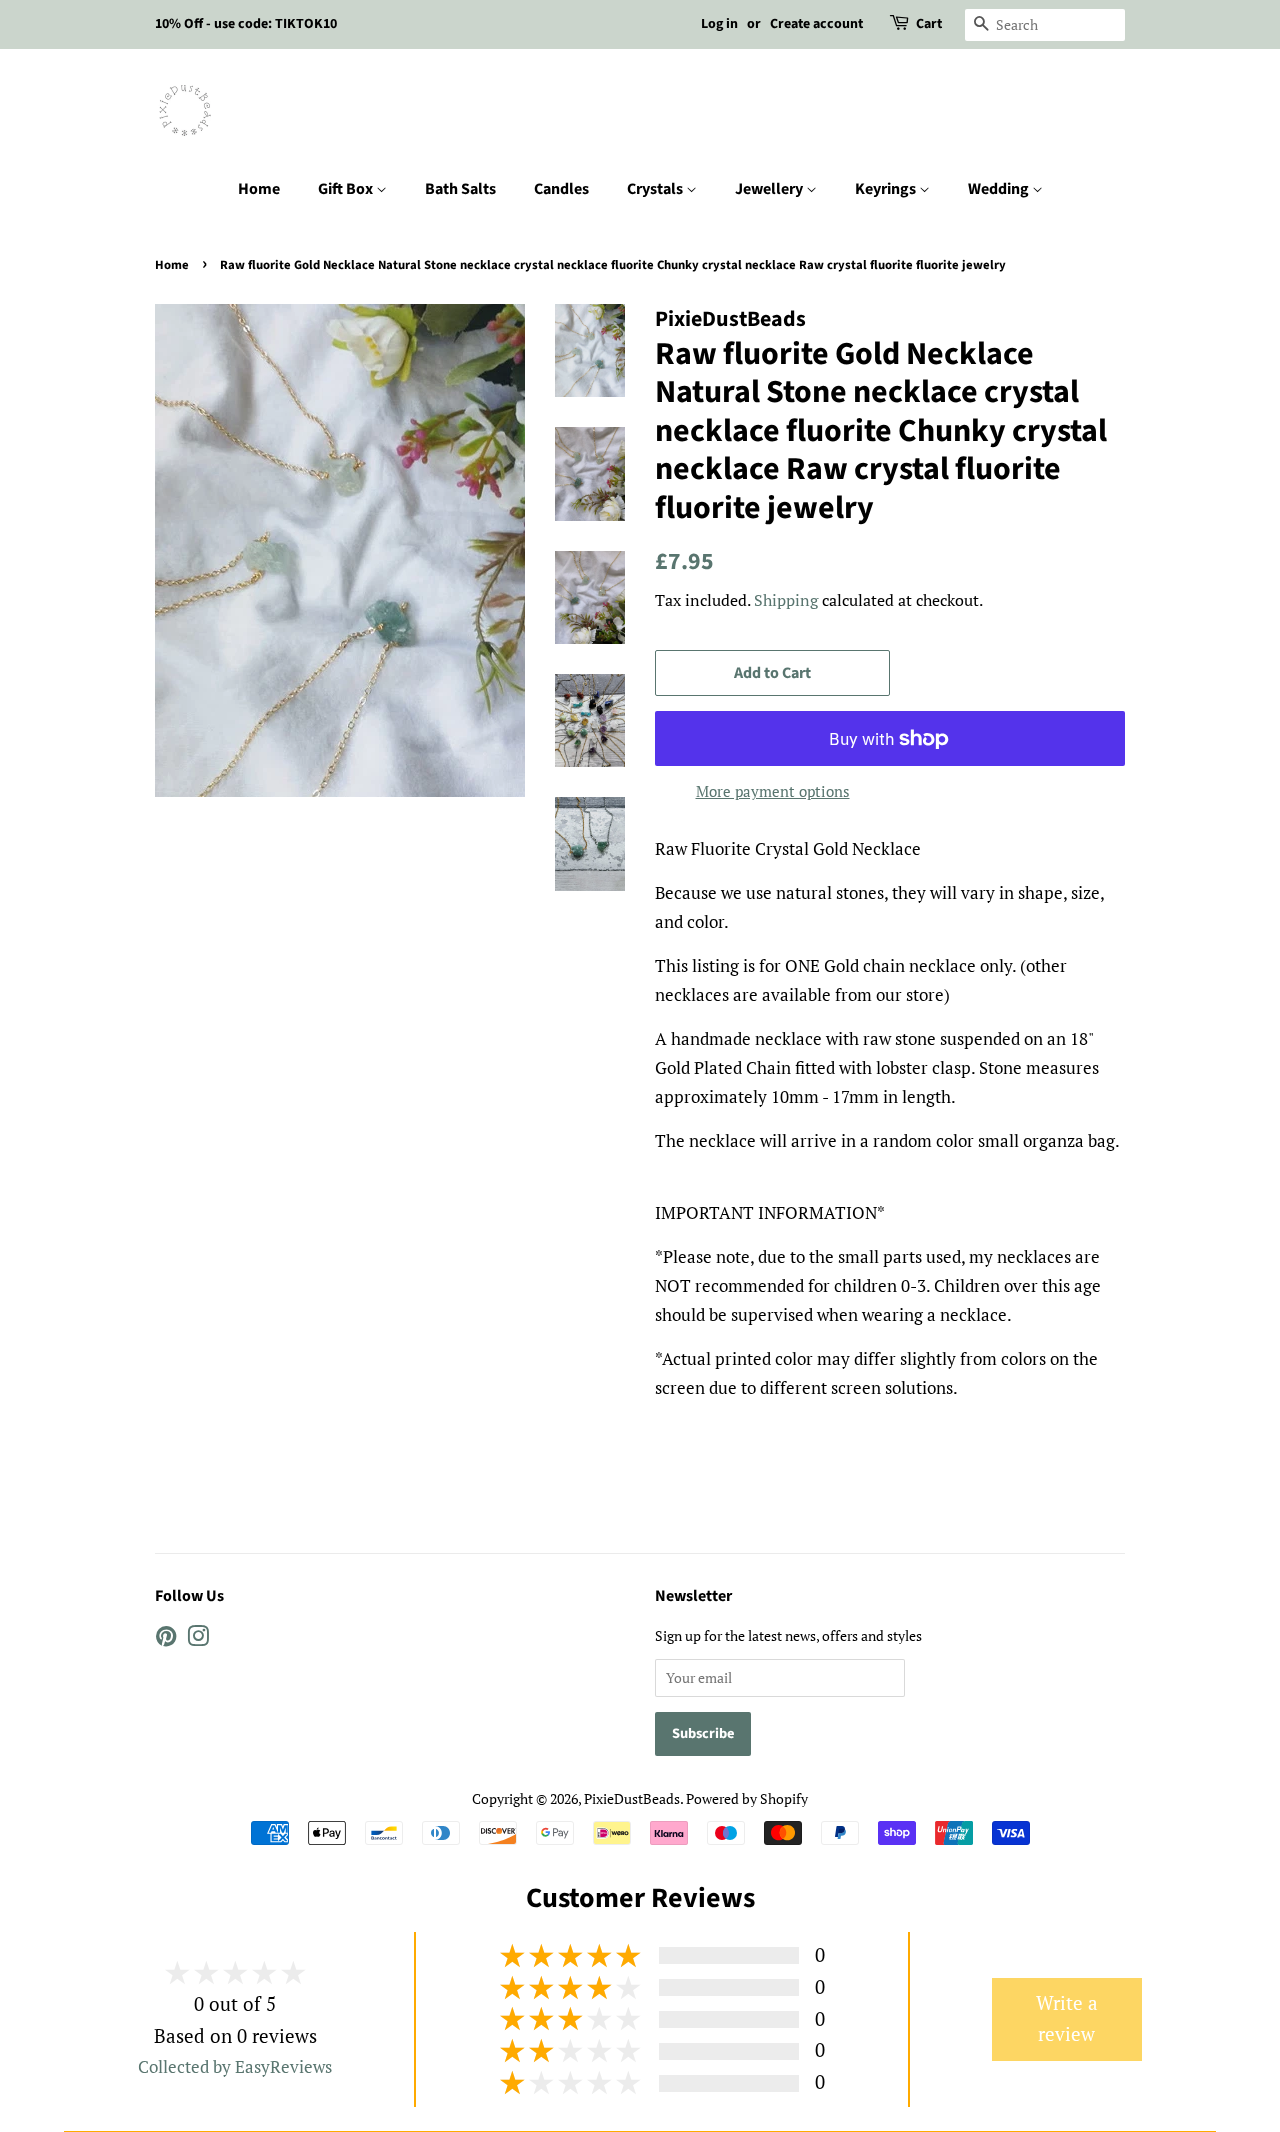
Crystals (656, 189)
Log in (719, 24)
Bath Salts (460, 189)
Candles (561, 189)
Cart (929, 24)
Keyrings (887, 189)
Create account (816, 24)
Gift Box (347, 189)
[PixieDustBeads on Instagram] (198, 1639)
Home (259, 189)
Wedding (1000, 189)
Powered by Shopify (747, 1798)
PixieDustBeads (632, 1798)
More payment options (773, 791)
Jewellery (770, 189)
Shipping (786, 600)
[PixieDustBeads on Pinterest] (166, 1639)
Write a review (1067, 2019)
